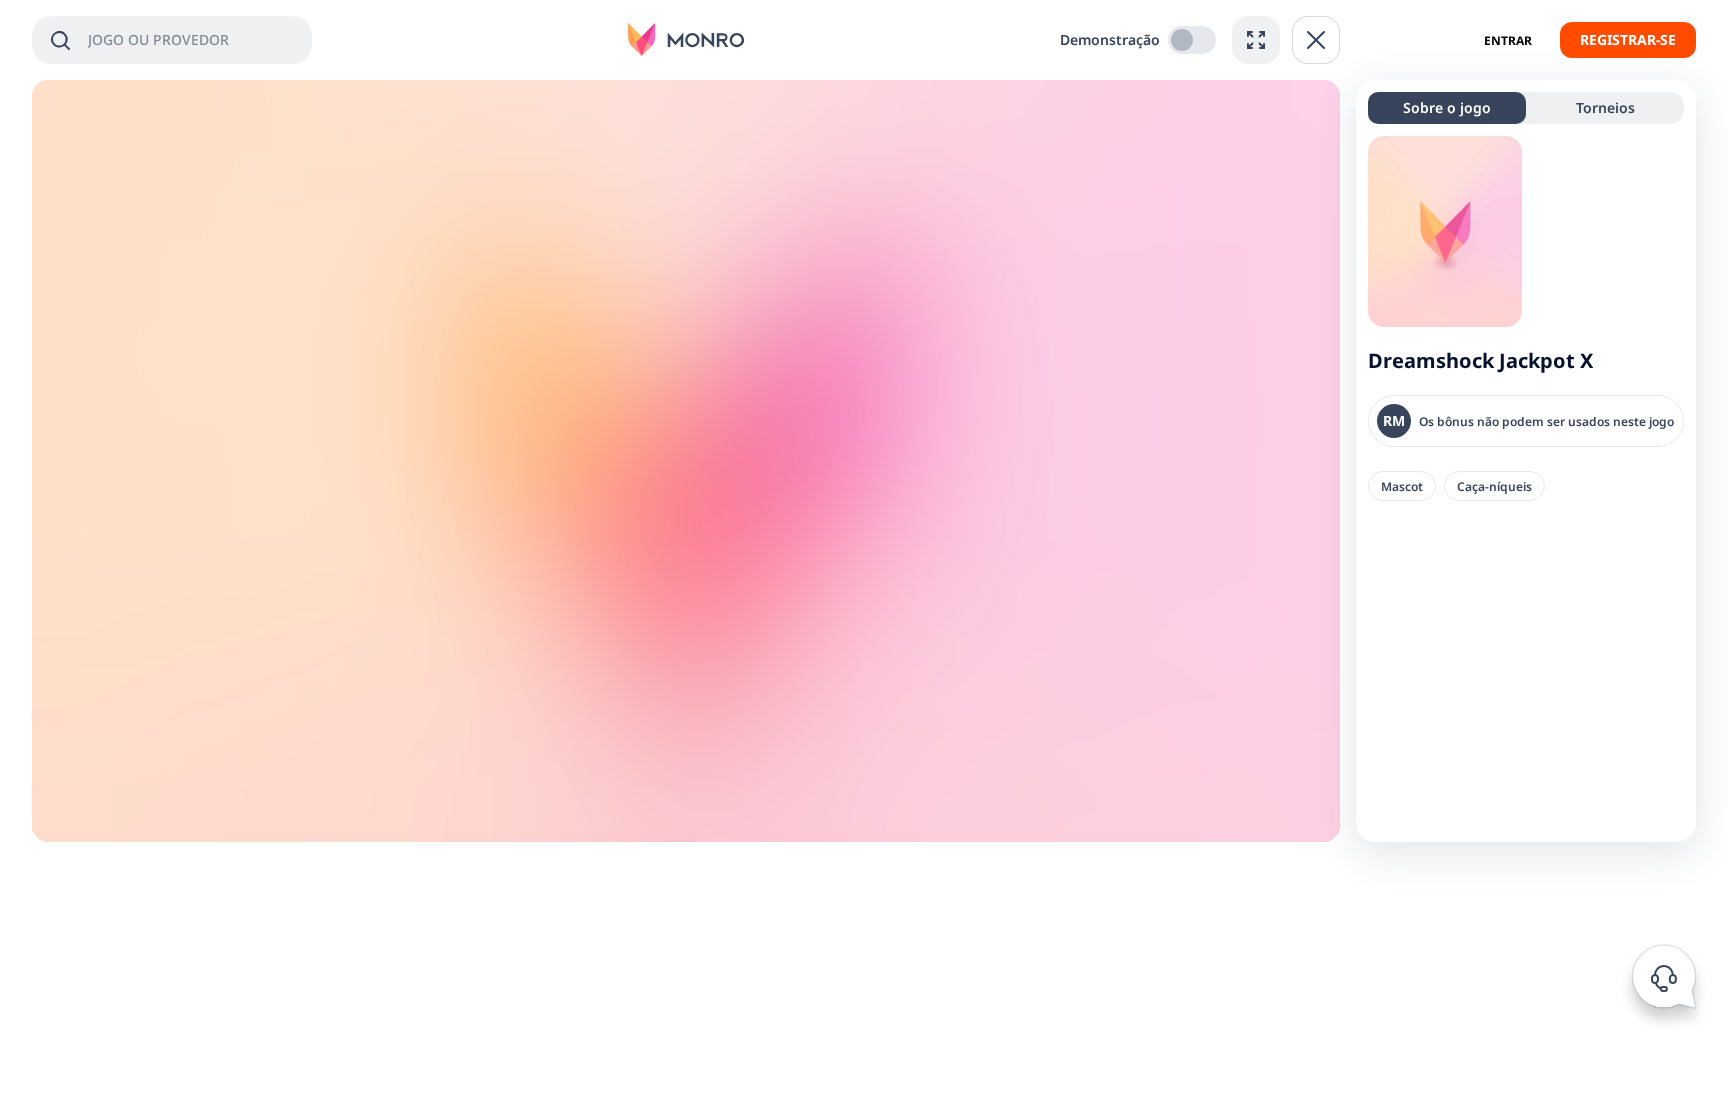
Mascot (1402, 486)
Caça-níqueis (1494, 486)
